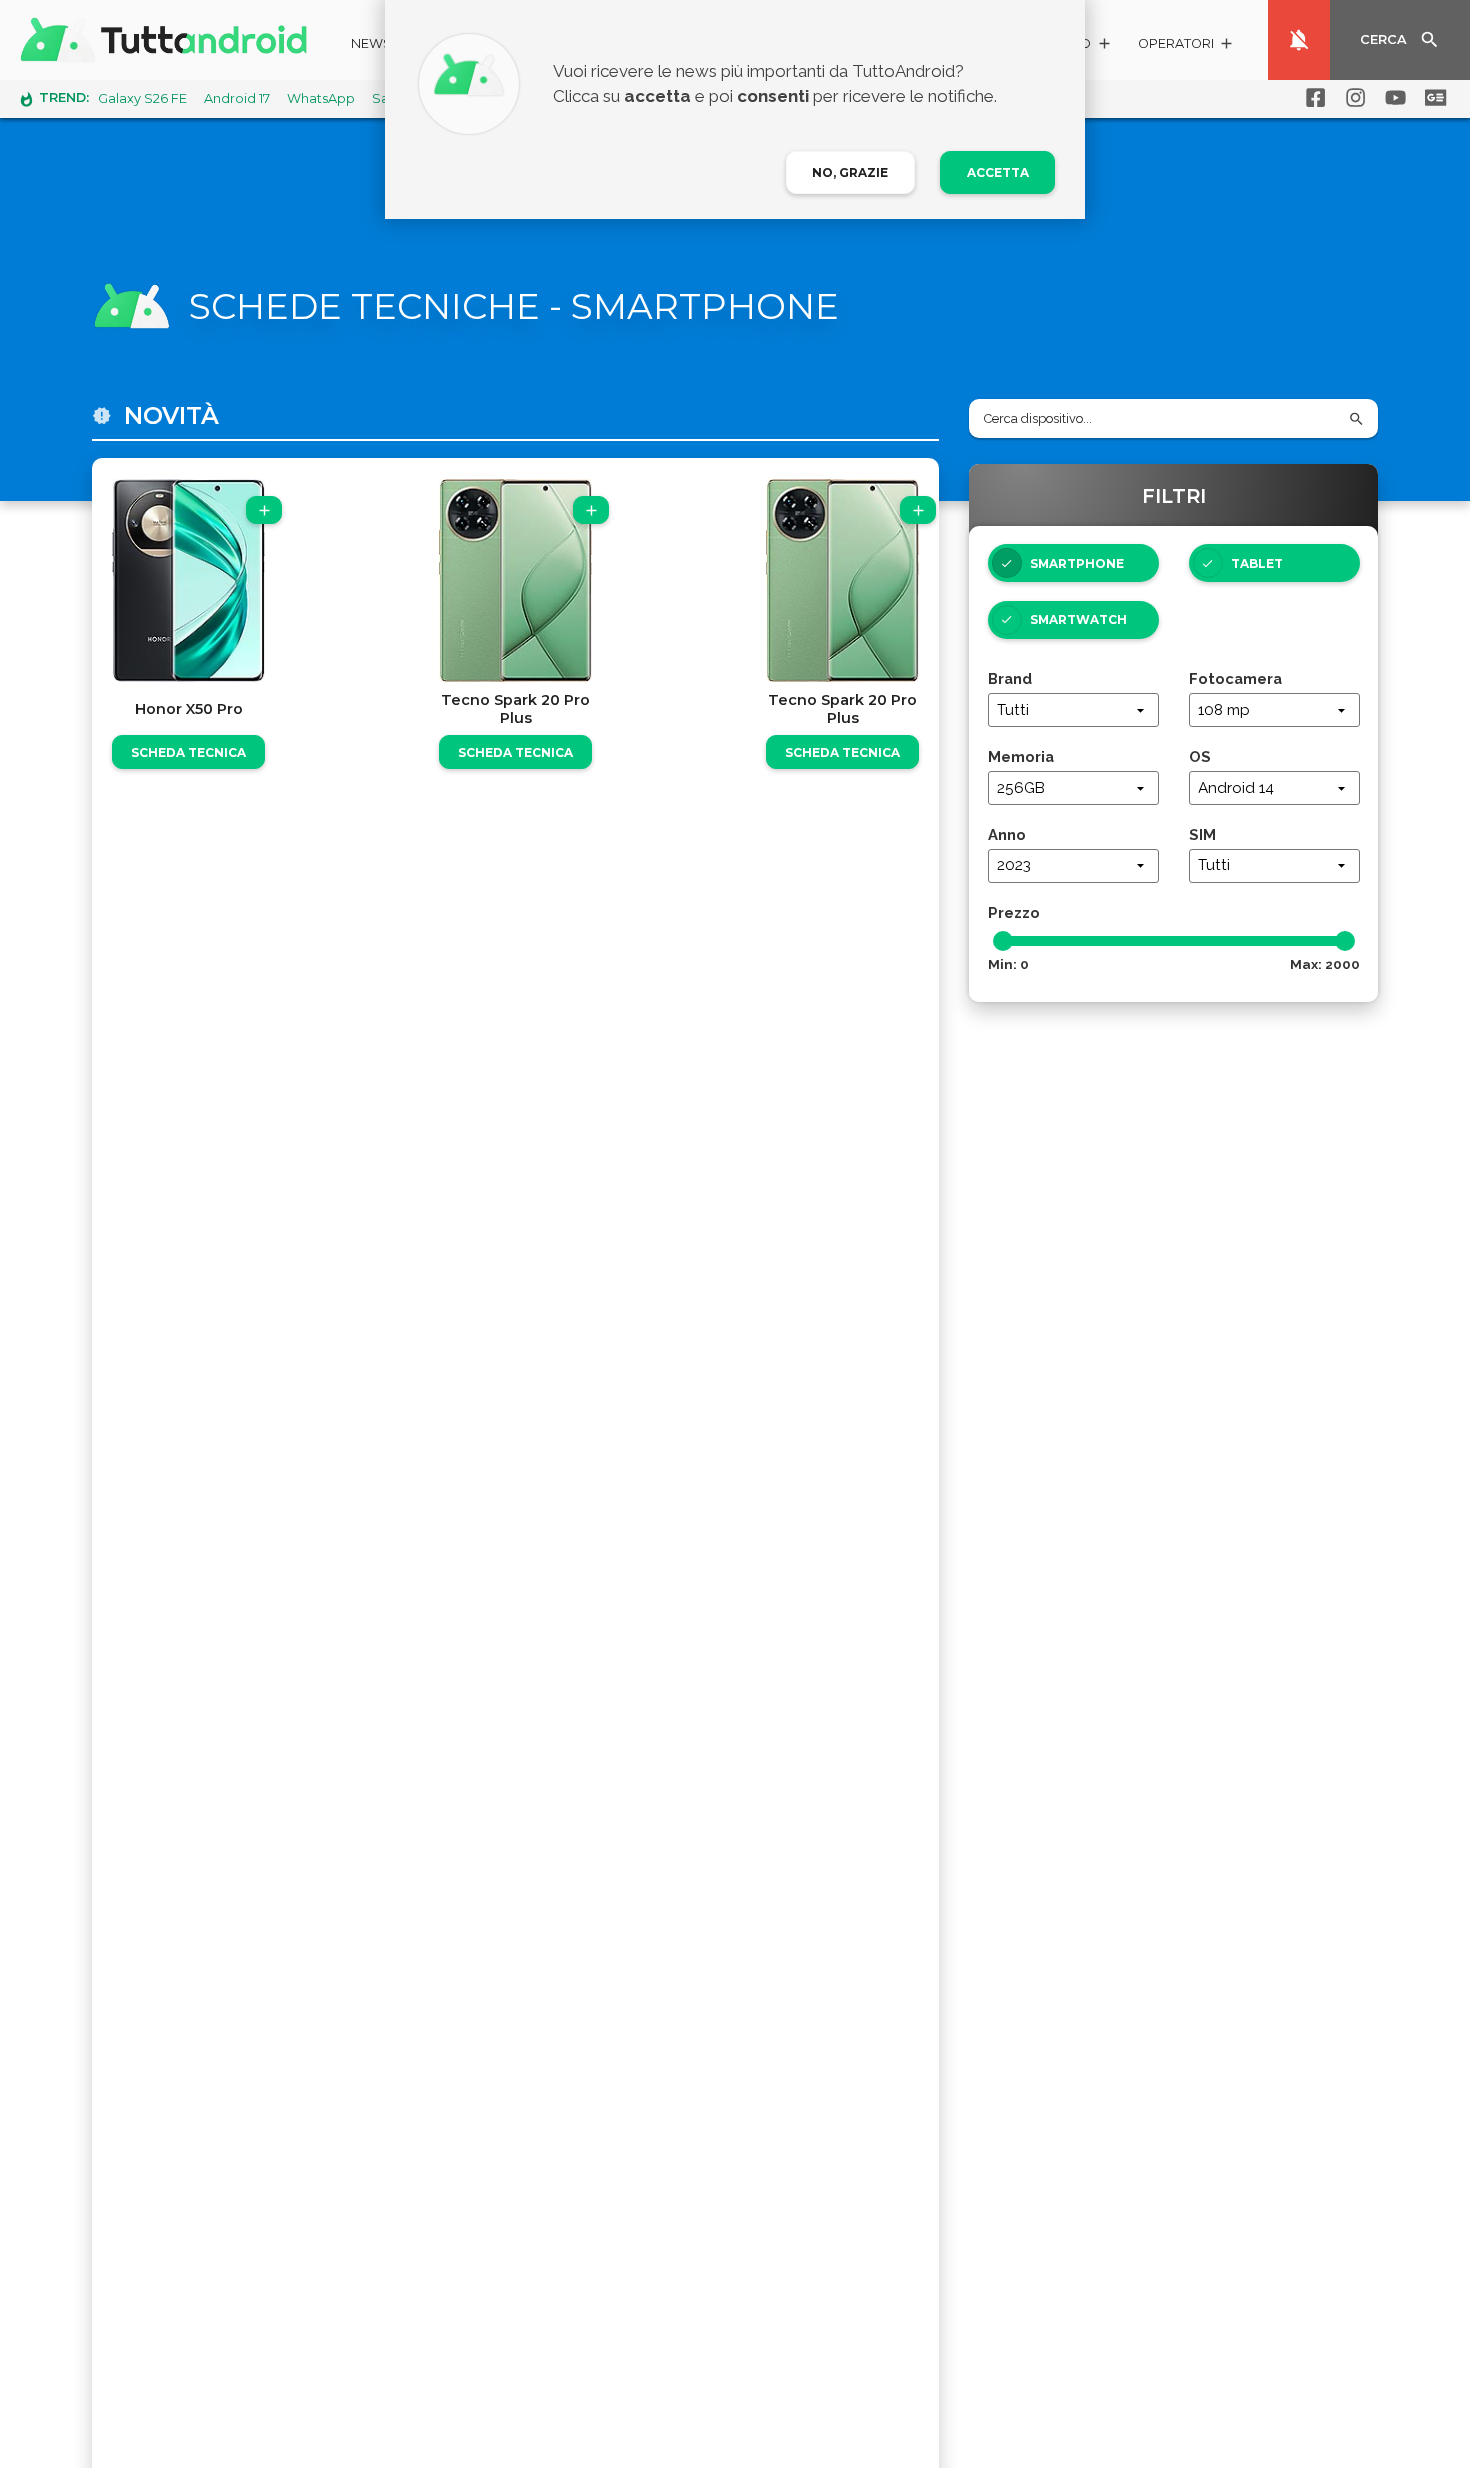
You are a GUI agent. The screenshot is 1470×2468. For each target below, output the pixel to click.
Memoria (1021, 756)
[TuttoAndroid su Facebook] (1312, 98)
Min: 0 (1008, 964)
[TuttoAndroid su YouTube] (1392, 98)
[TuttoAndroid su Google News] (1432, 98)
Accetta (998, 172)
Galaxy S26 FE (142, 98)
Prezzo (1014, 912)
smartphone (1077, 563)
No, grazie (850, 172)
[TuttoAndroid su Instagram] (1352, 98)
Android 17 (237, 98)
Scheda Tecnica (188, 752)
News (371, 43)
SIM (1202, 834)
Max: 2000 (1325, 964)
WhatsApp (321, 98)
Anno (1007, 834)
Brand (1010, 678)
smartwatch (1078, 619)
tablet (1257, 563)
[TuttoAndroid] (168, 40)
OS (1200, 756)
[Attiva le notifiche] (1299, 40)
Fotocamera (1235, 678)
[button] (1186, 46)
